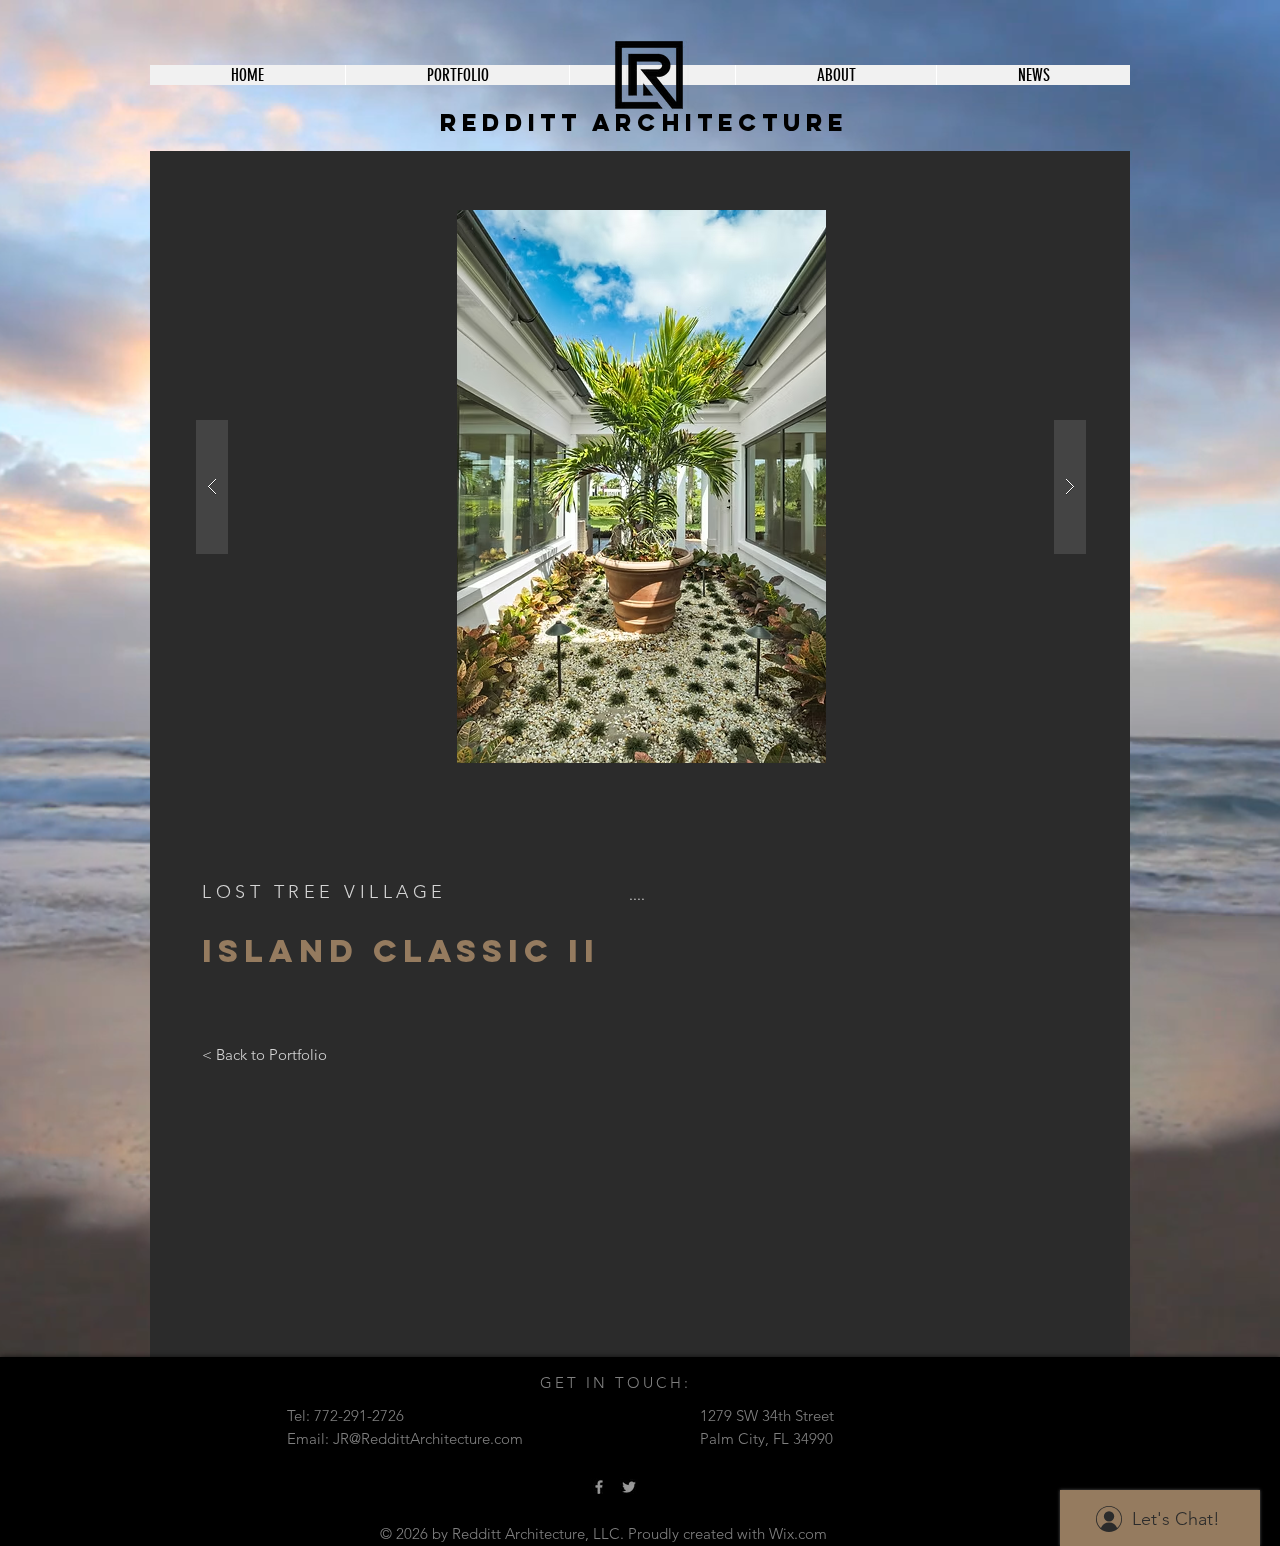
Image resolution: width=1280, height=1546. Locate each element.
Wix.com (798, 1533)
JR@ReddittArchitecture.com (428, 1438)
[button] (734, 486)
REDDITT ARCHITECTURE (644, 122)
